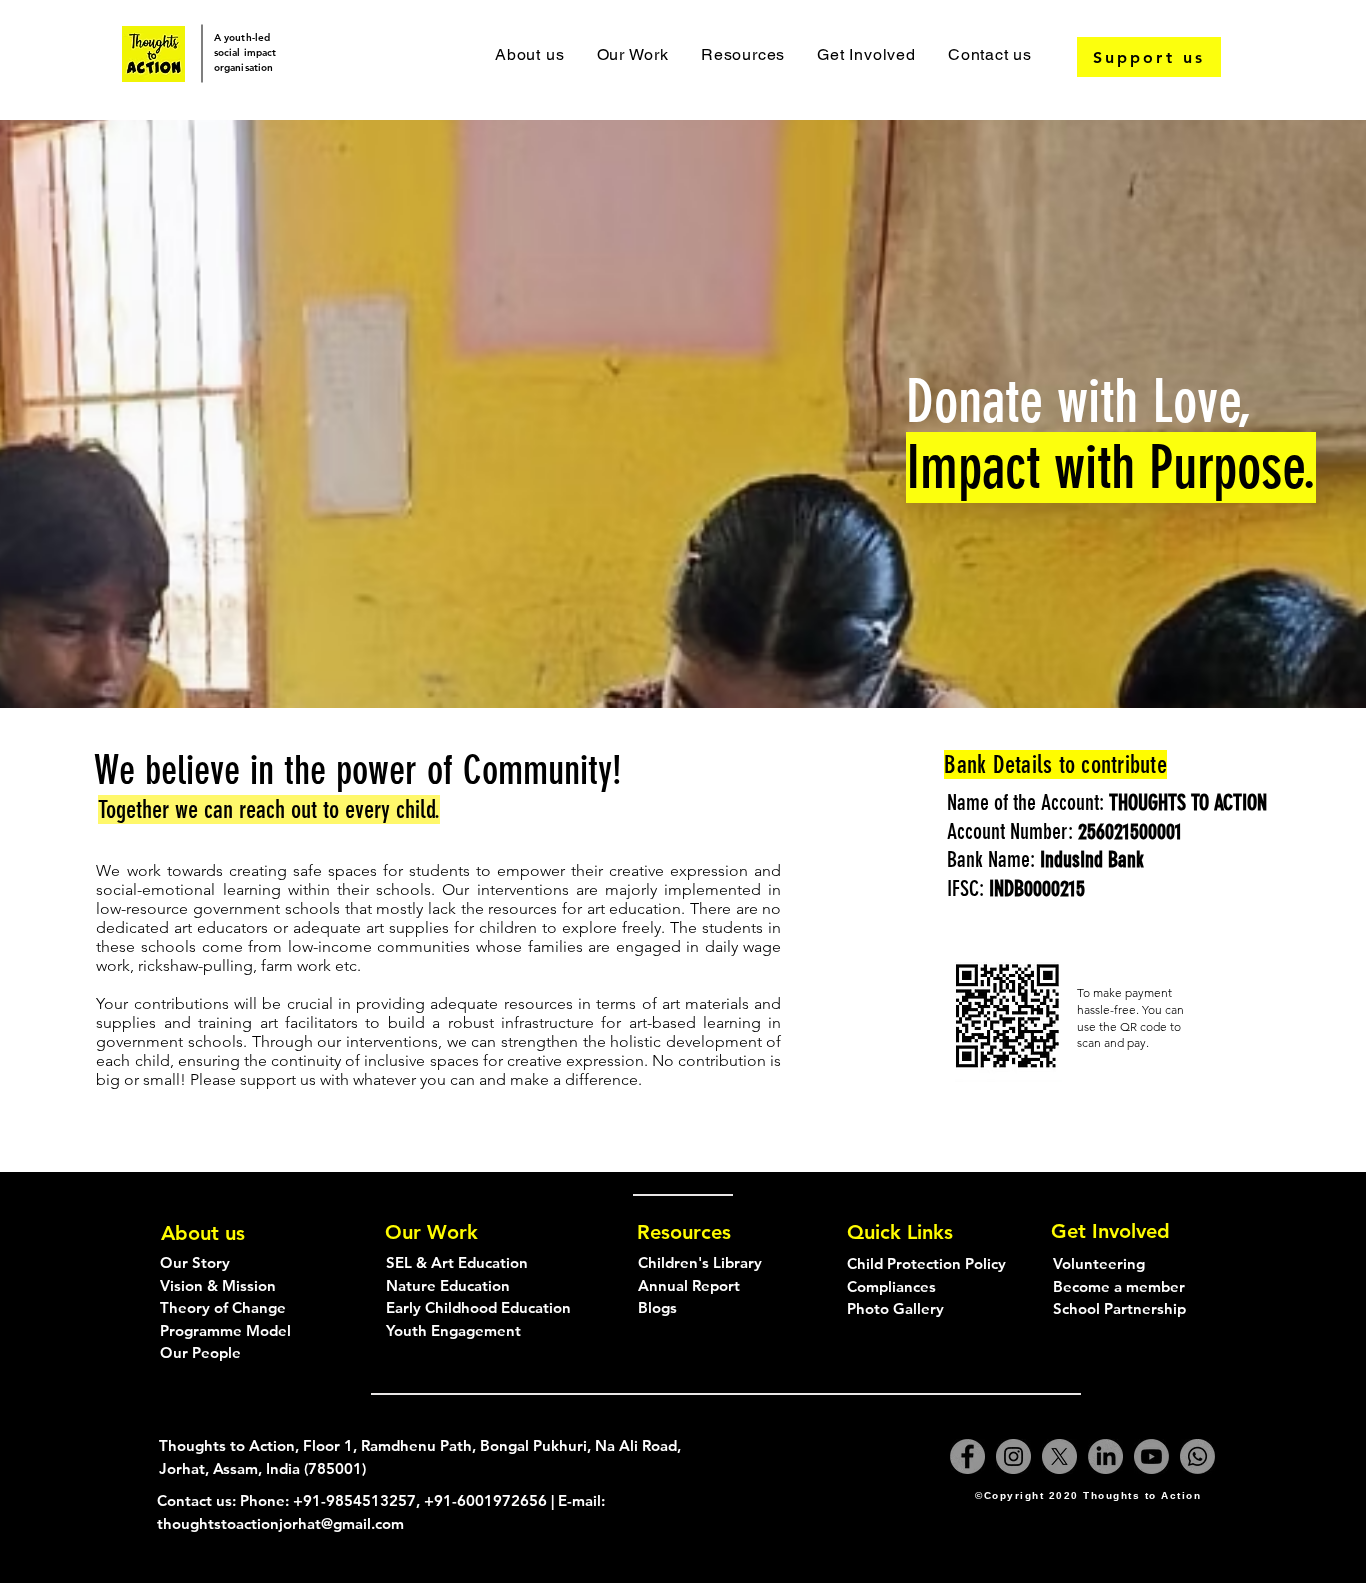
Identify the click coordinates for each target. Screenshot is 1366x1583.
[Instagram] (1013, 1456)
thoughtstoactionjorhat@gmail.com (280, 1523)
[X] (1059, 1456)
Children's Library (700, 1262)
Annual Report (689, 1285)
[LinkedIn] (1105, 1456)
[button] (632, 54)
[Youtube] (1151, 1456)
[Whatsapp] (1197, 1456)
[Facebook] (967, 1456)
